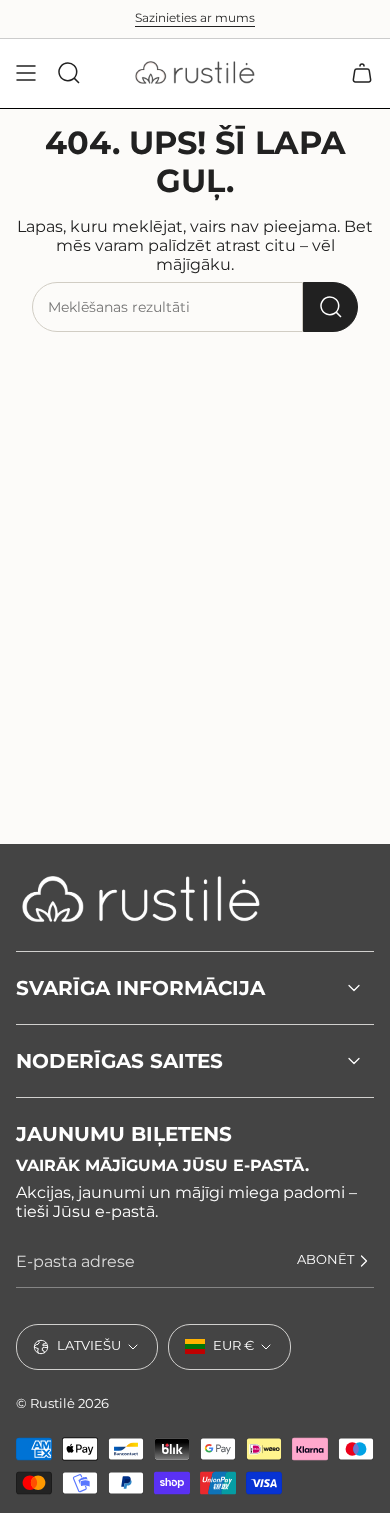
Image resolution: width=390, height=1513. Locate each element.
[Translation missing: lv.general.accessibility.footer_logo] (141, 899)
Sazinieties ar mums (195, 18)
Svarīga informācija (140, 988)
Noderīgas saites (119, 1061)
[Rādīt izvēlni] (26, 73)
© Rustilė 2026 (62, 1403)
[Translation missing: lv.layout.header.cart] (362, 73)
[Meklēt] (330, 307)
